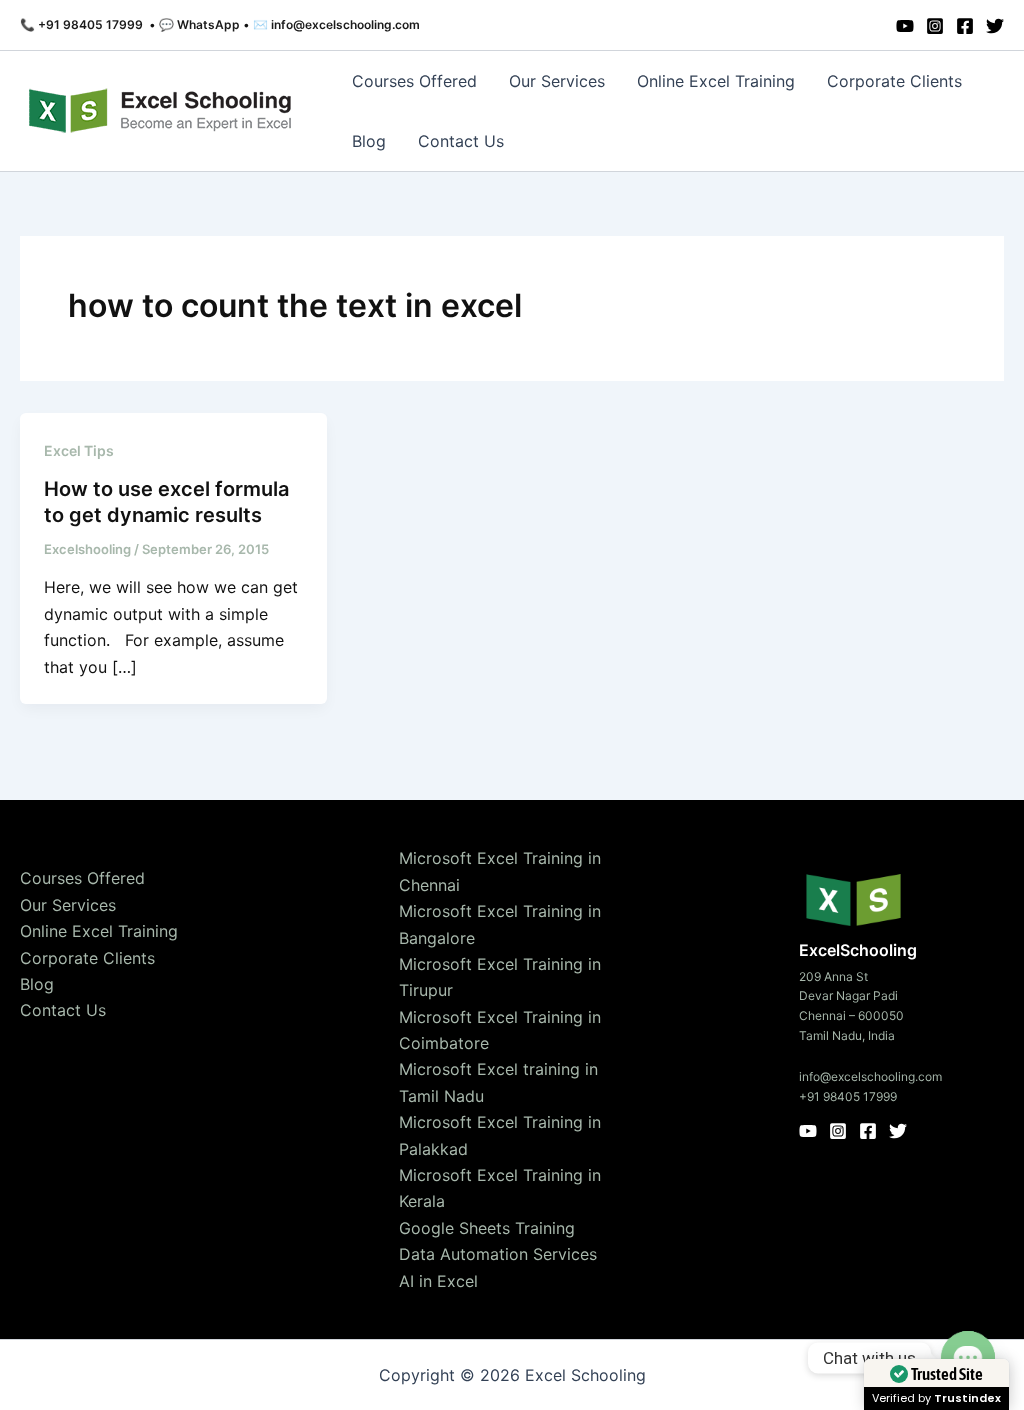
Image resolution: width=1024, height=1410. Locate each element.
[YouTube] (905, 26)
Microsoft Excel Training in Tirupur (500, 977)
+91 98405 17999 (848, 1096)
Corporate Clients (894, 81)
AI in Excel (438, 1281)
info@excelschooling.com (870, 1076)
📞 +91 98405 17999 (81, 24)
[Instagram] (935, 26)
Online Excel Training (716, 81)
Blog (369, 141)
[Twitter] (995, 26)
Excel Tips (79, 450)
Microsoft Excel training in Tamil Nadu (498, 1082)
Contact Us (461, 141)
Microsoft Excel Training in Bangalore (500, 924)
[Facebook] (965, 26)
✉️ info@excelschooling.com (336, 24)
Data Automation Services (498, 1254)
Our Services (557, 81)
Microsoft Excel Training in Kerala (500, 1188)
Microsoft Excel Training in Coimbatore (500, 1030)
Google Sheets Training (487, 1228)
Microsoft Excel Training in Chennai (500, 871)
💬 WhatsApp (199, 24)
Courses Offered (414, 81)
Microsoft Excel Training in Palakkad (500, 1135)
